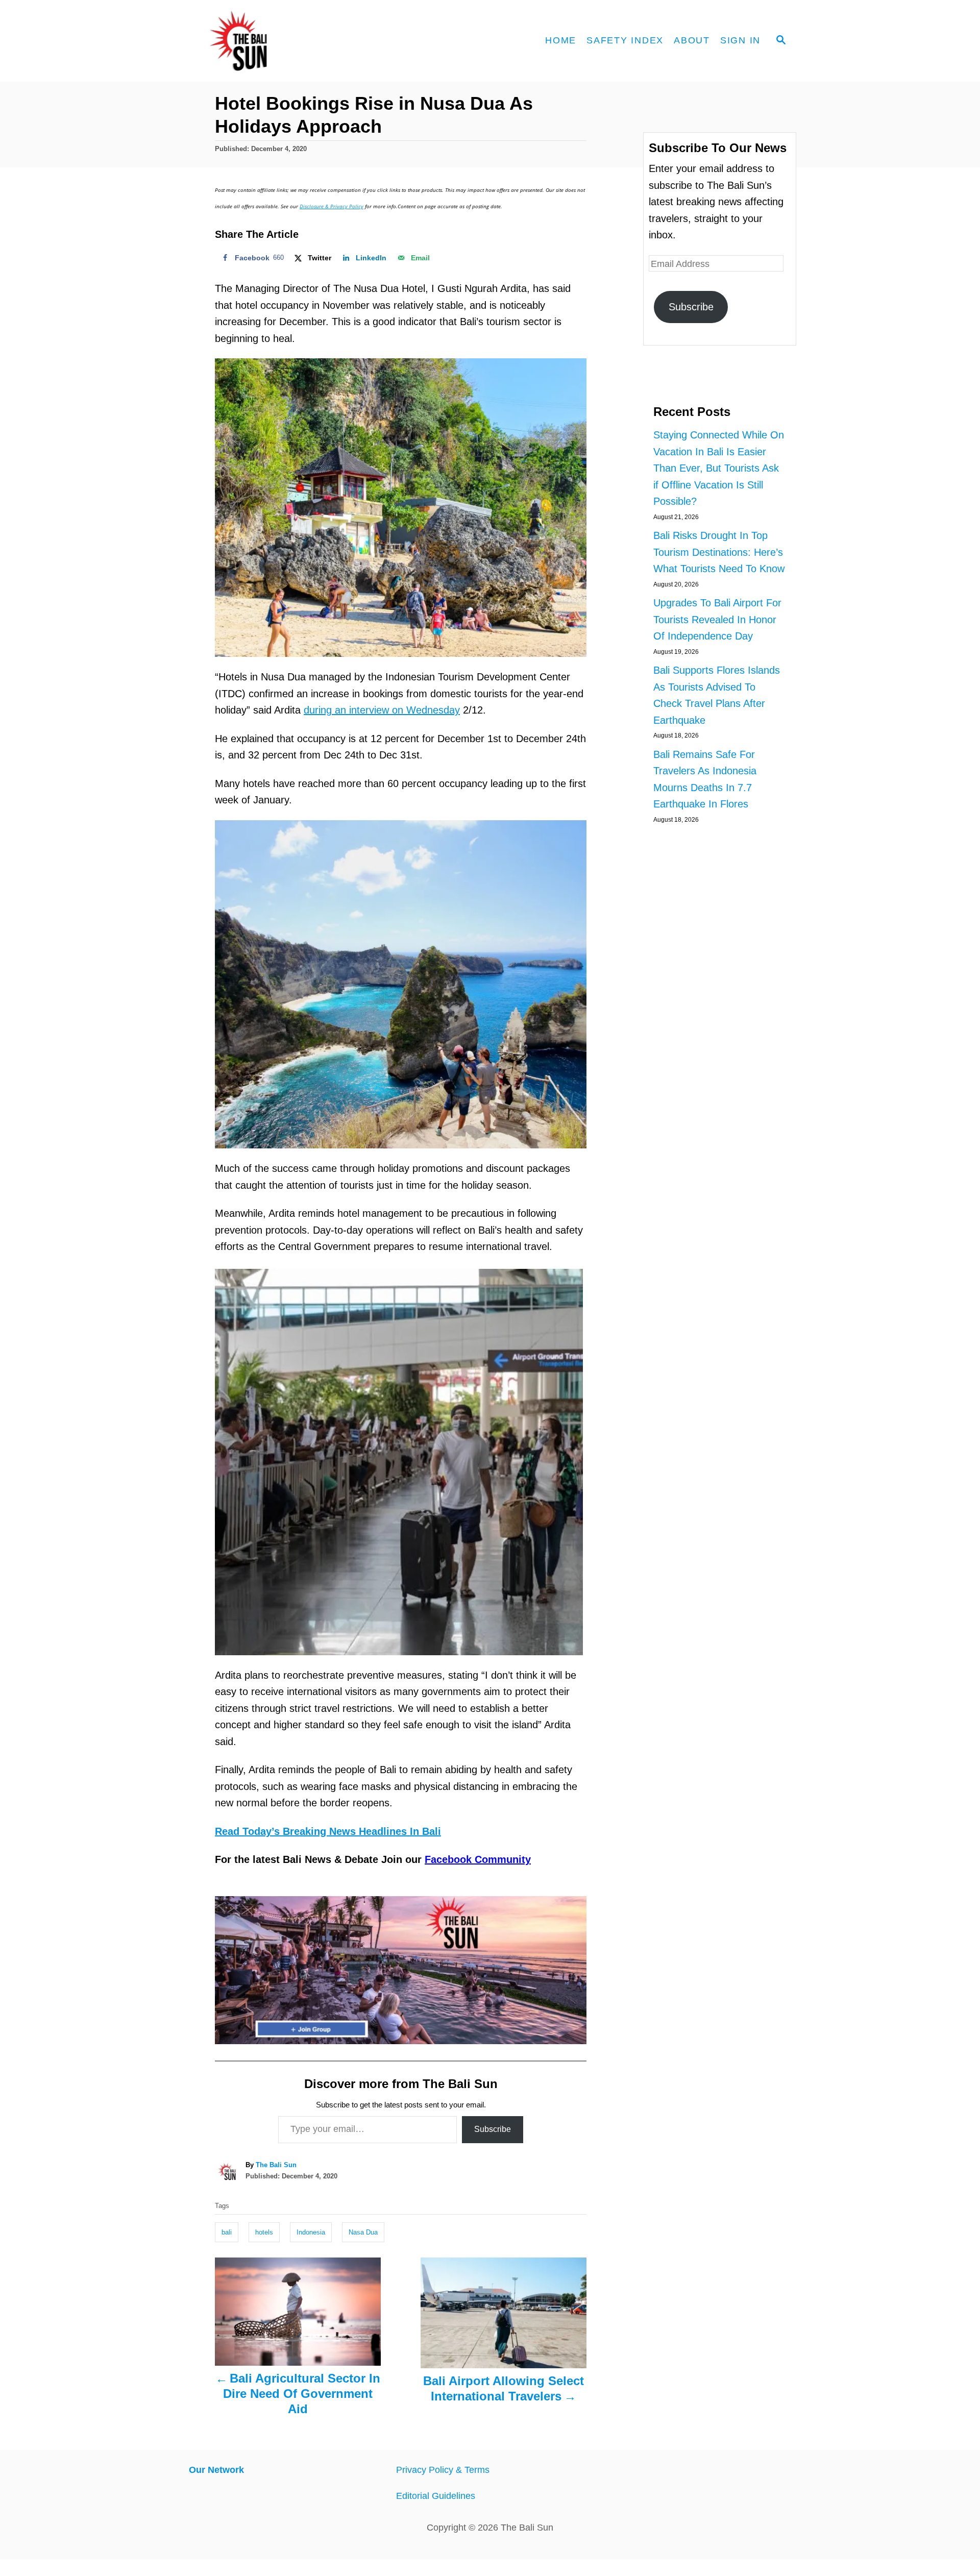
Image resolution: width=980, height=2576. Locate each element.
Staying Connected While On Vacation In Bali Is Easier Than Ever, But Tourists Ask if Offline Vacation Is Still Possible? (719, 468)
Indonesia (311, 2232)
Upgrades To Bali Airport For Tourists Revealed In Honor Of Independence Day (717, 619)
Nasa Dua (363, 2232)
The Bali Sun (276, 2165)
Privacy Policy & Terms (443, 2470)
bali (227, 2232)
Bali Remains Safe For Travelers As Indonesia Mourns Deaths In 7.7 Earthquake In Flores (705, 779)
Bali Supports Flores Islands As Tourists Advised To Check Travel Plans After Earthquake (717, 695)
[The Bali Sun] (276, 41)
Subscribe (493, 2129)
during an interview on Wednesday (382, 710)
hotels (264, 2232)
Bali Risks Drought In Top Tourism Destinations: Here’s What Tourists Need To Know (719, 552)
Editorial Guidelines (436, 2496)
